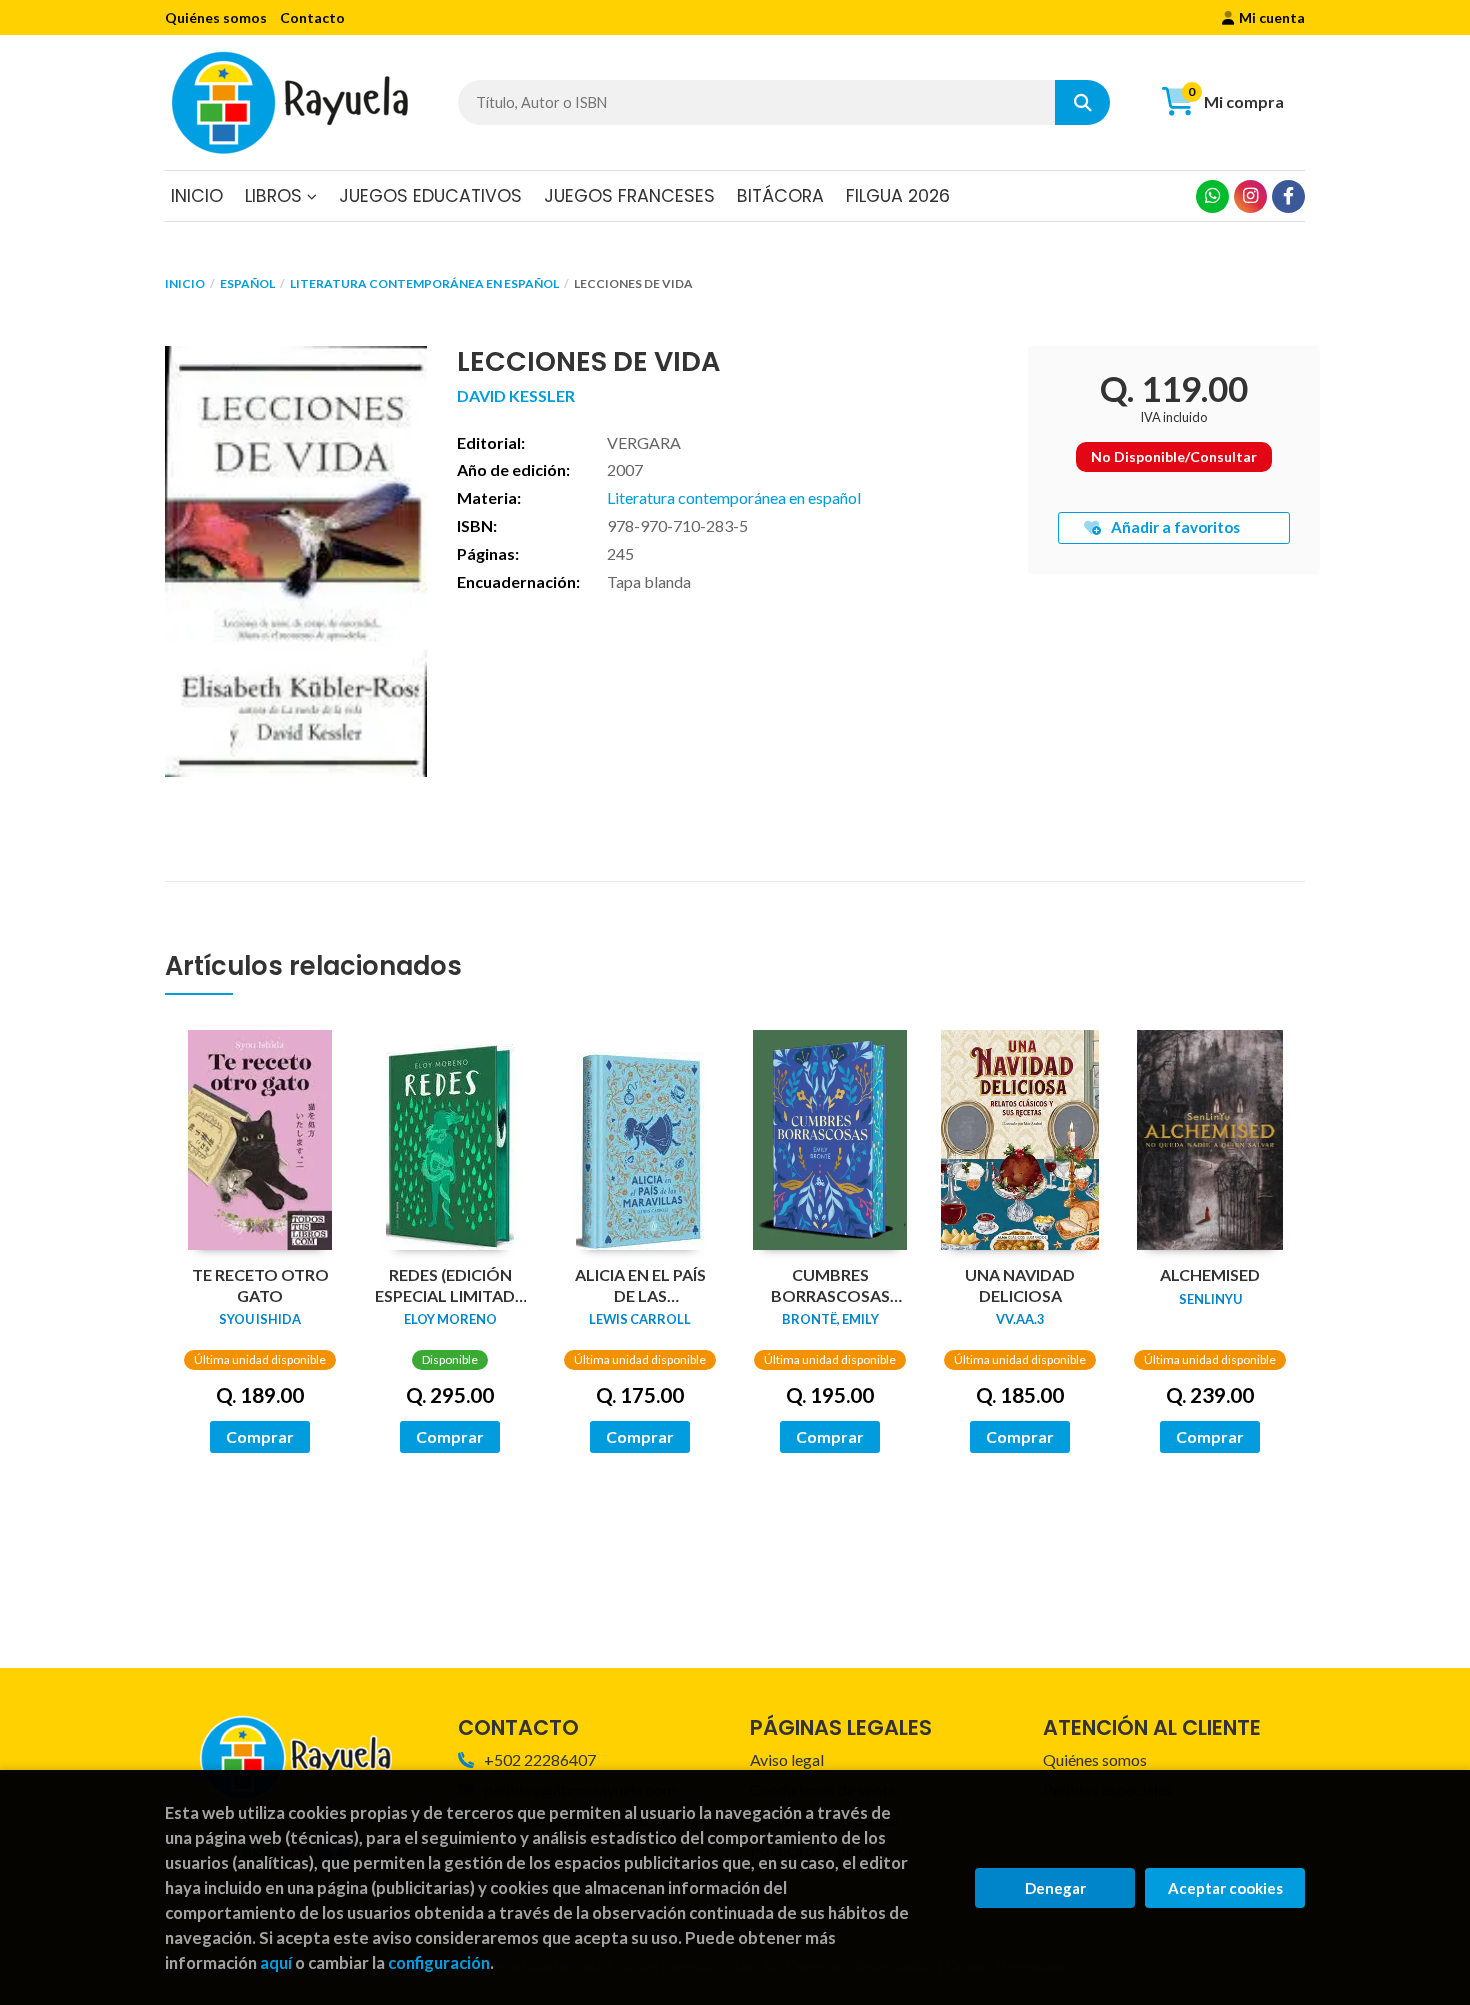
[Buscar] (1082, 102)
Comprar (260, 1436)
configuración (439, 1962)
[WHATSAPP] (1212, 196)
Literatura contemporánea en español (424, 283)
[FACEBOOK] (1288, 196)
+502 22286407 (540, 1759)
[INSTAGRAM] (1250, 196)
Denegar (1055, 1888)
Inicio (185, 283)
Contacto (312, 17)
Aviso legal (787, 1759)
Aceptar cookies (1225, 1888)
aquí (276, 1962)
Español (247, 283)
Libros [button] (276, 196)
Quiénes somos (216, 17)
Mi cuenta (1272, 17)
